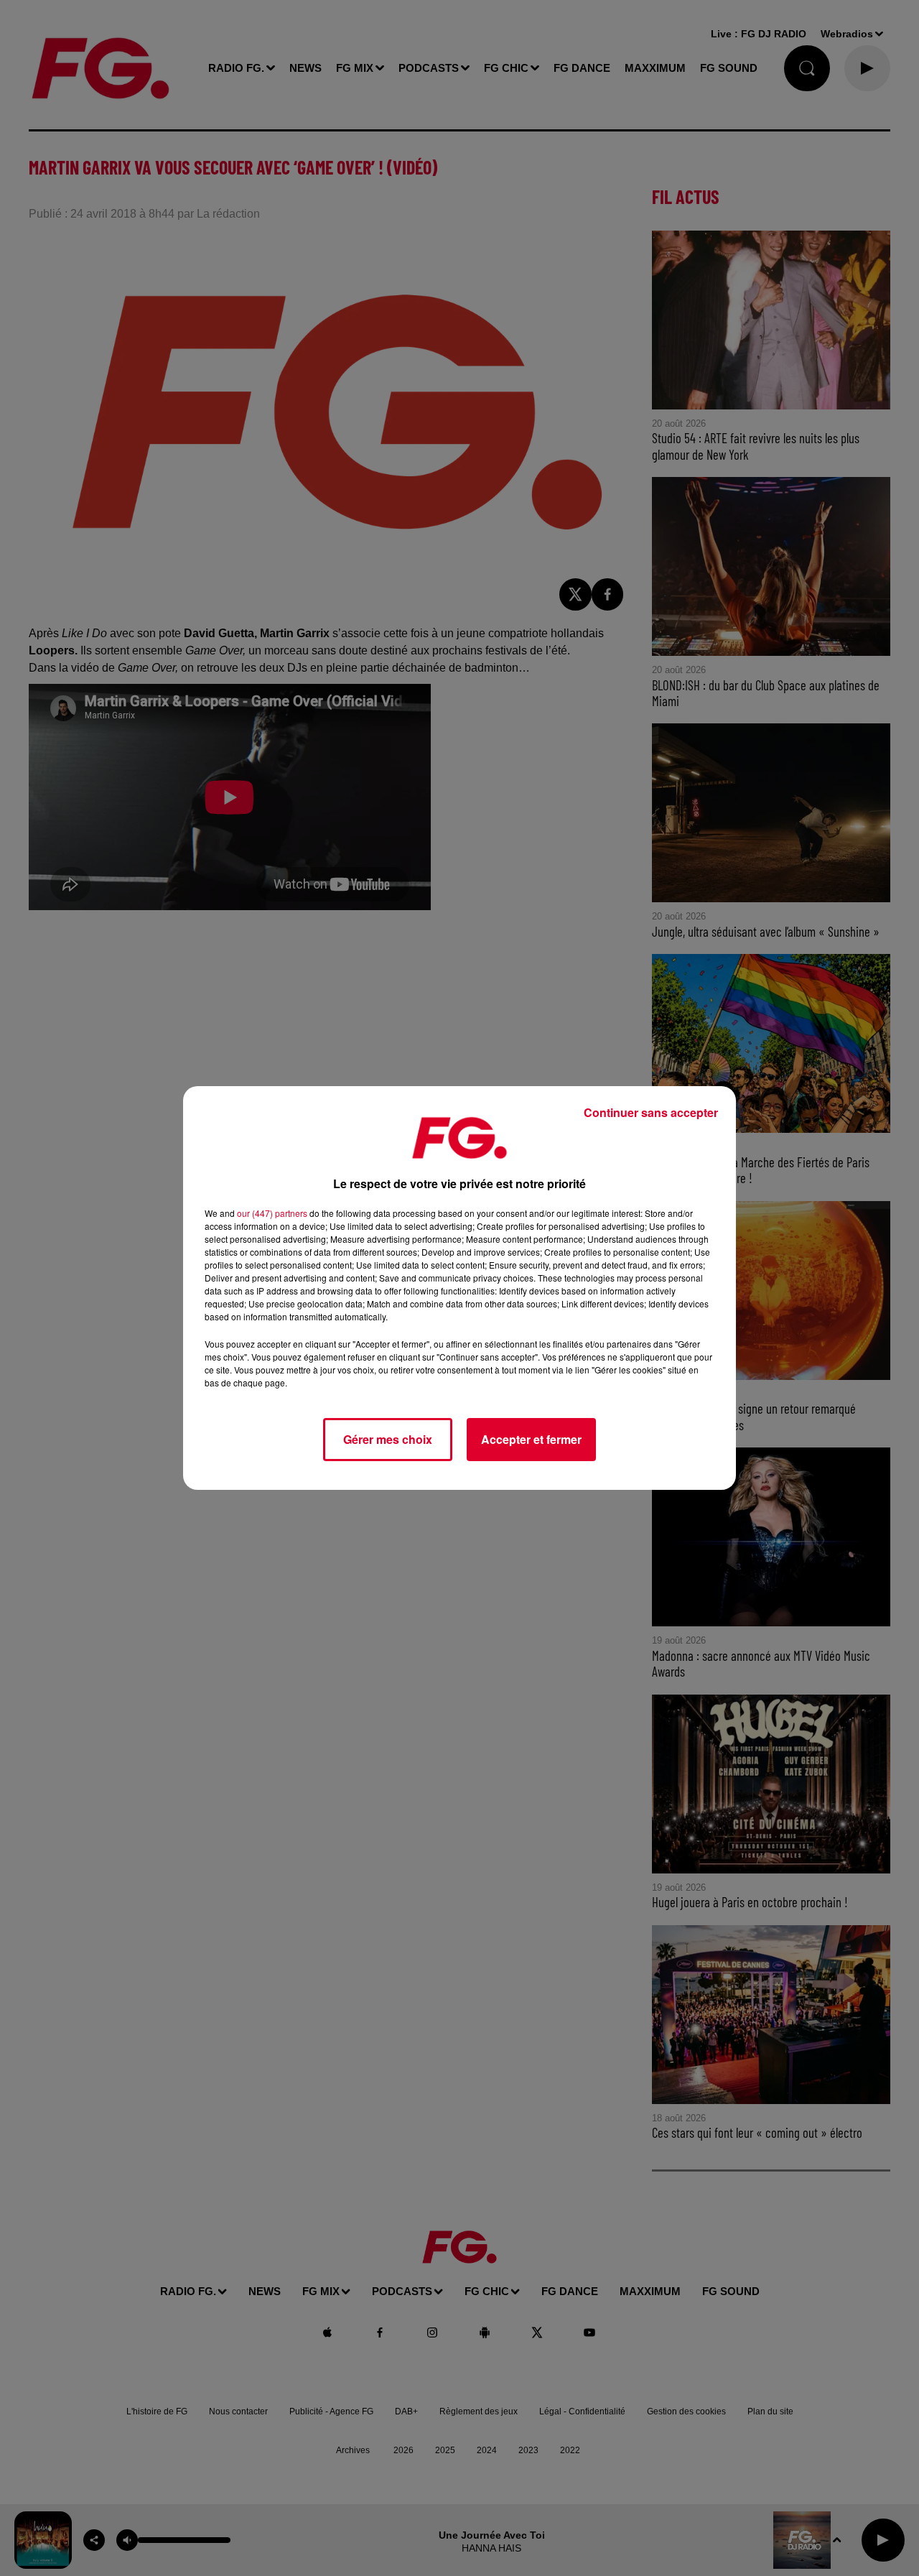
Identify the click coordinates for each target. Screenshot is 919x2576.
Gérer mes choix (388, 1439)
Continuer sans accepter (651, 1112)
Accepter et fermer (531, 1439)
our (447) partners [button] (272, 1213)
